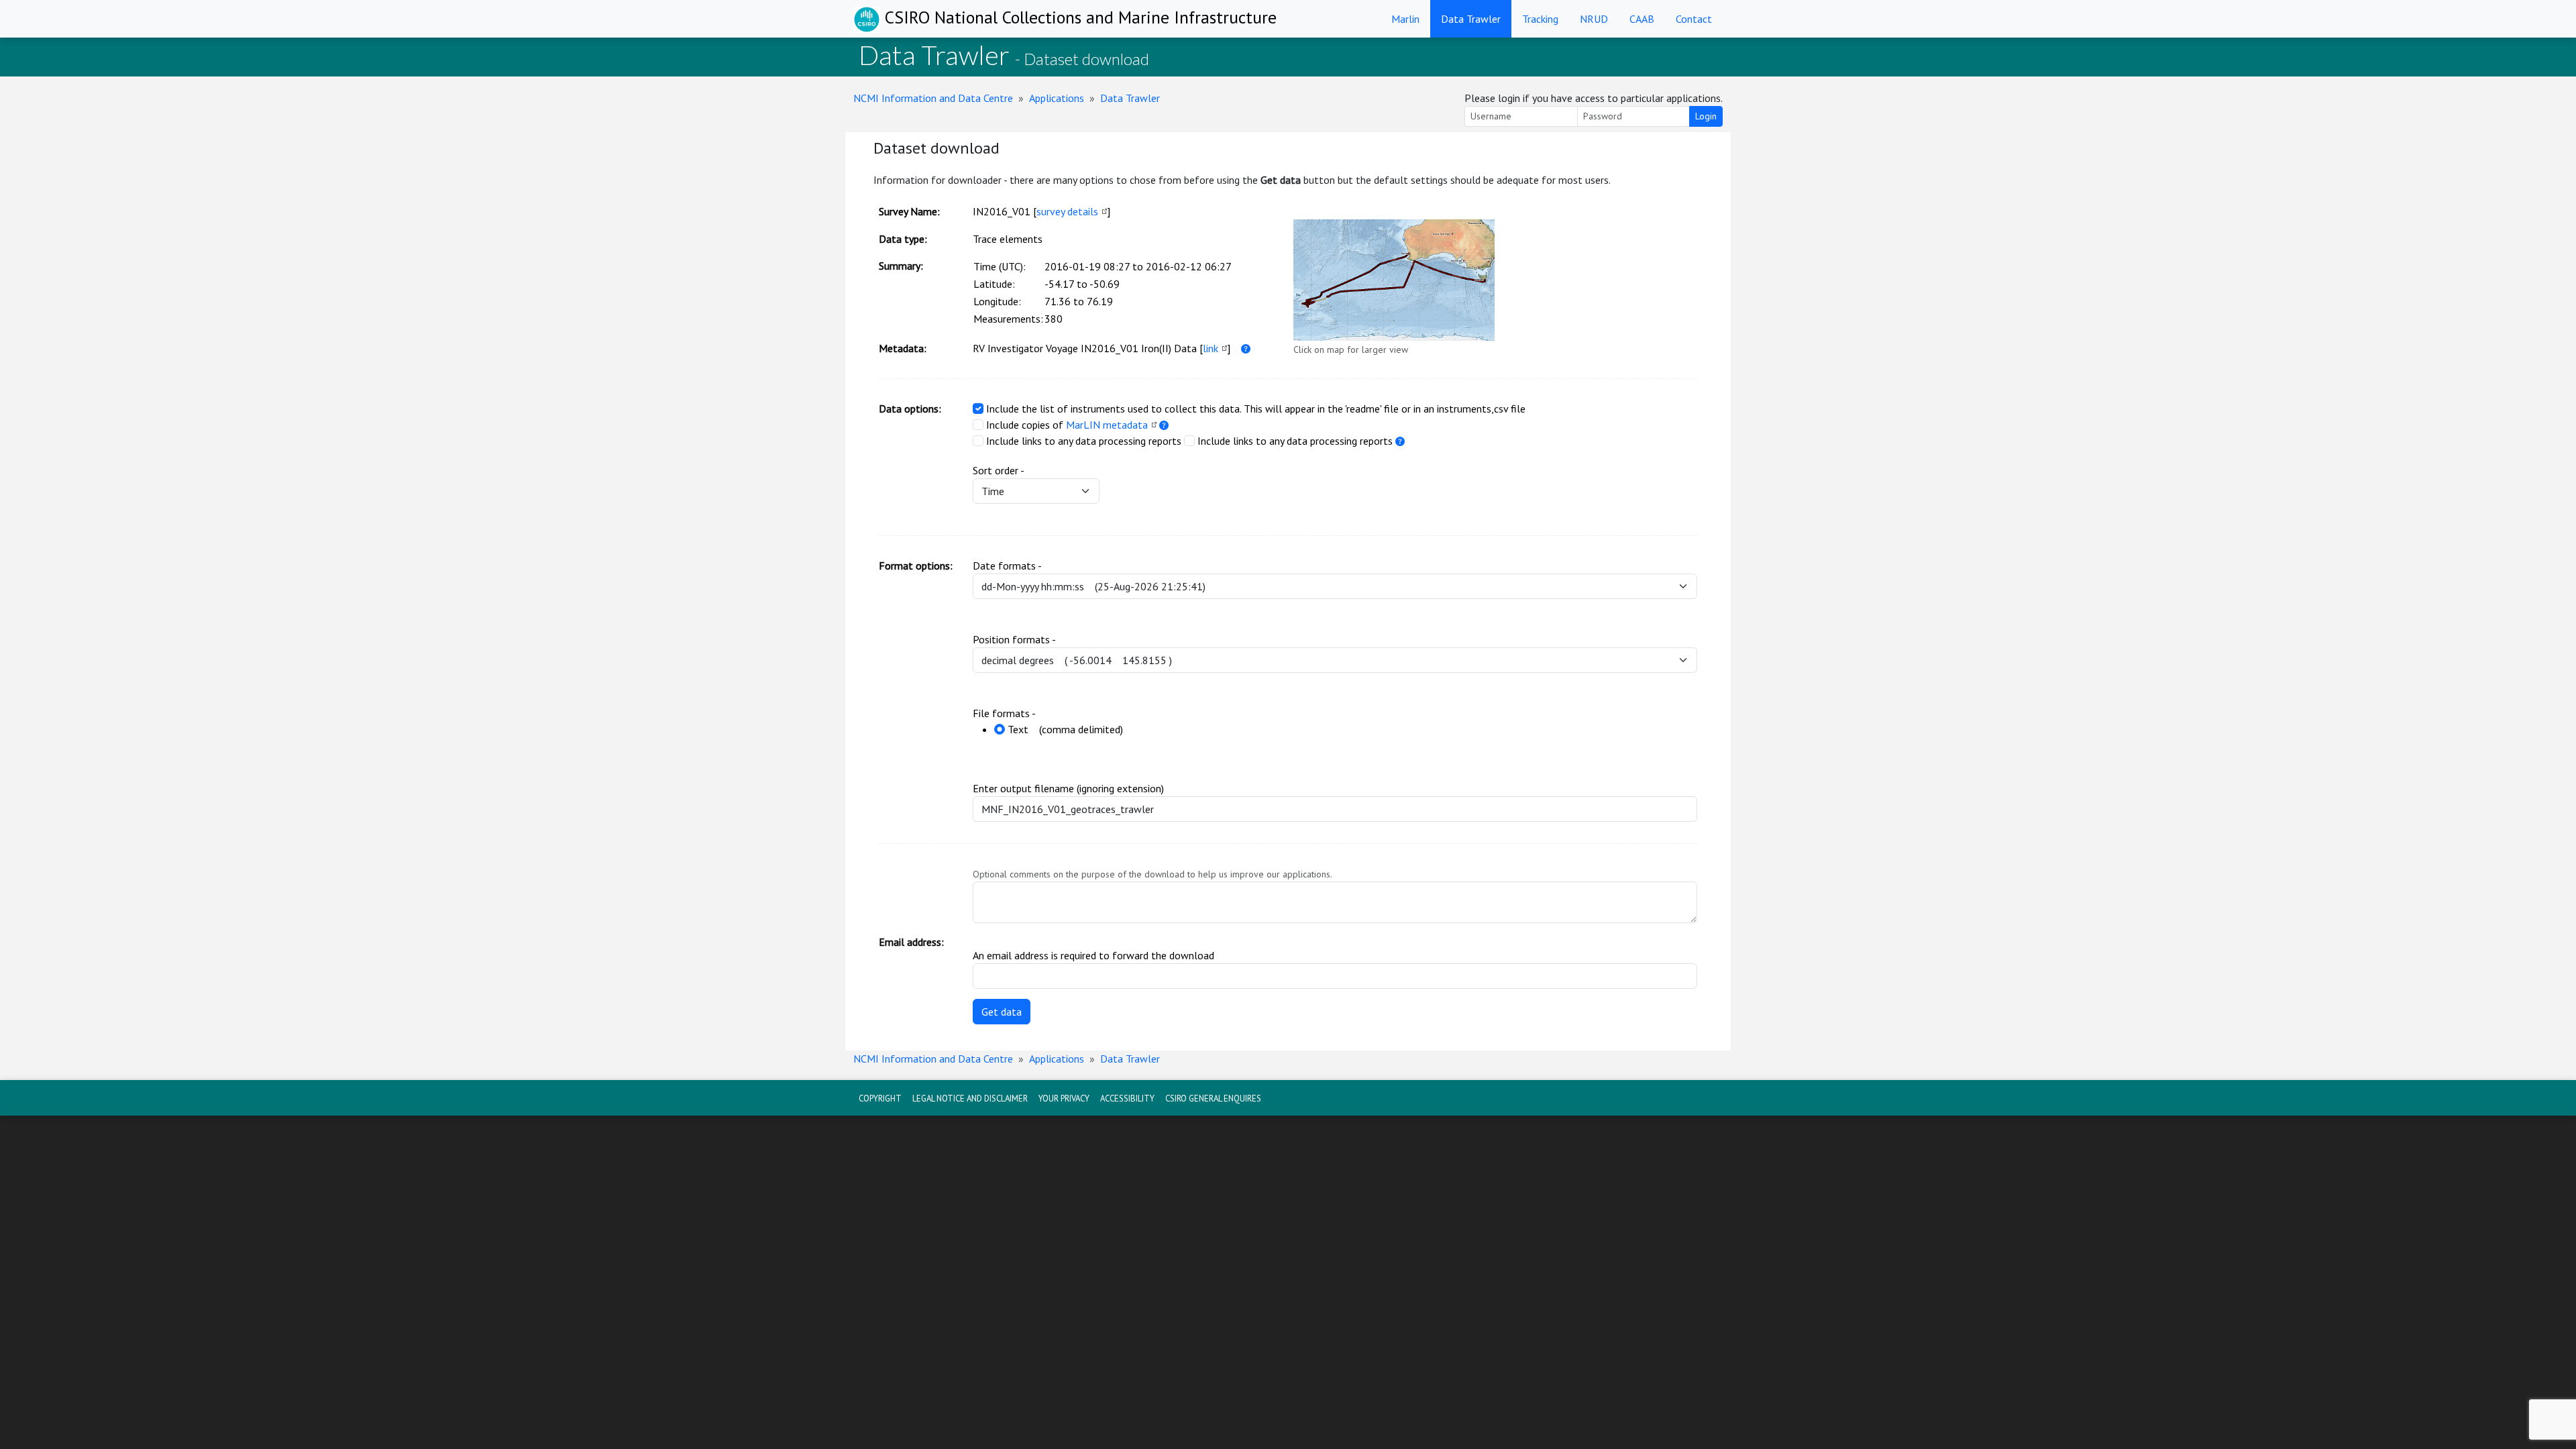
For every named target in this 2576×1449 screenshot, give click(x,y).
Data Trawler (1471, 19)
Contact (1694, 19)
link (1211, 348)
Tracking (1540, 19)
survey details (1067, 211)
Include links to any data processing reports (1084, 441)
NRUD (1594, 19)
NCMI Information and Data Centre (933, 98)
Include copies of (1025, 425)
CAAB (1642, 19)
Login (1706, 116)
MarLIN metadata (1107, 425)
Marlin (1405, 19)
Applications (1057, 98)
